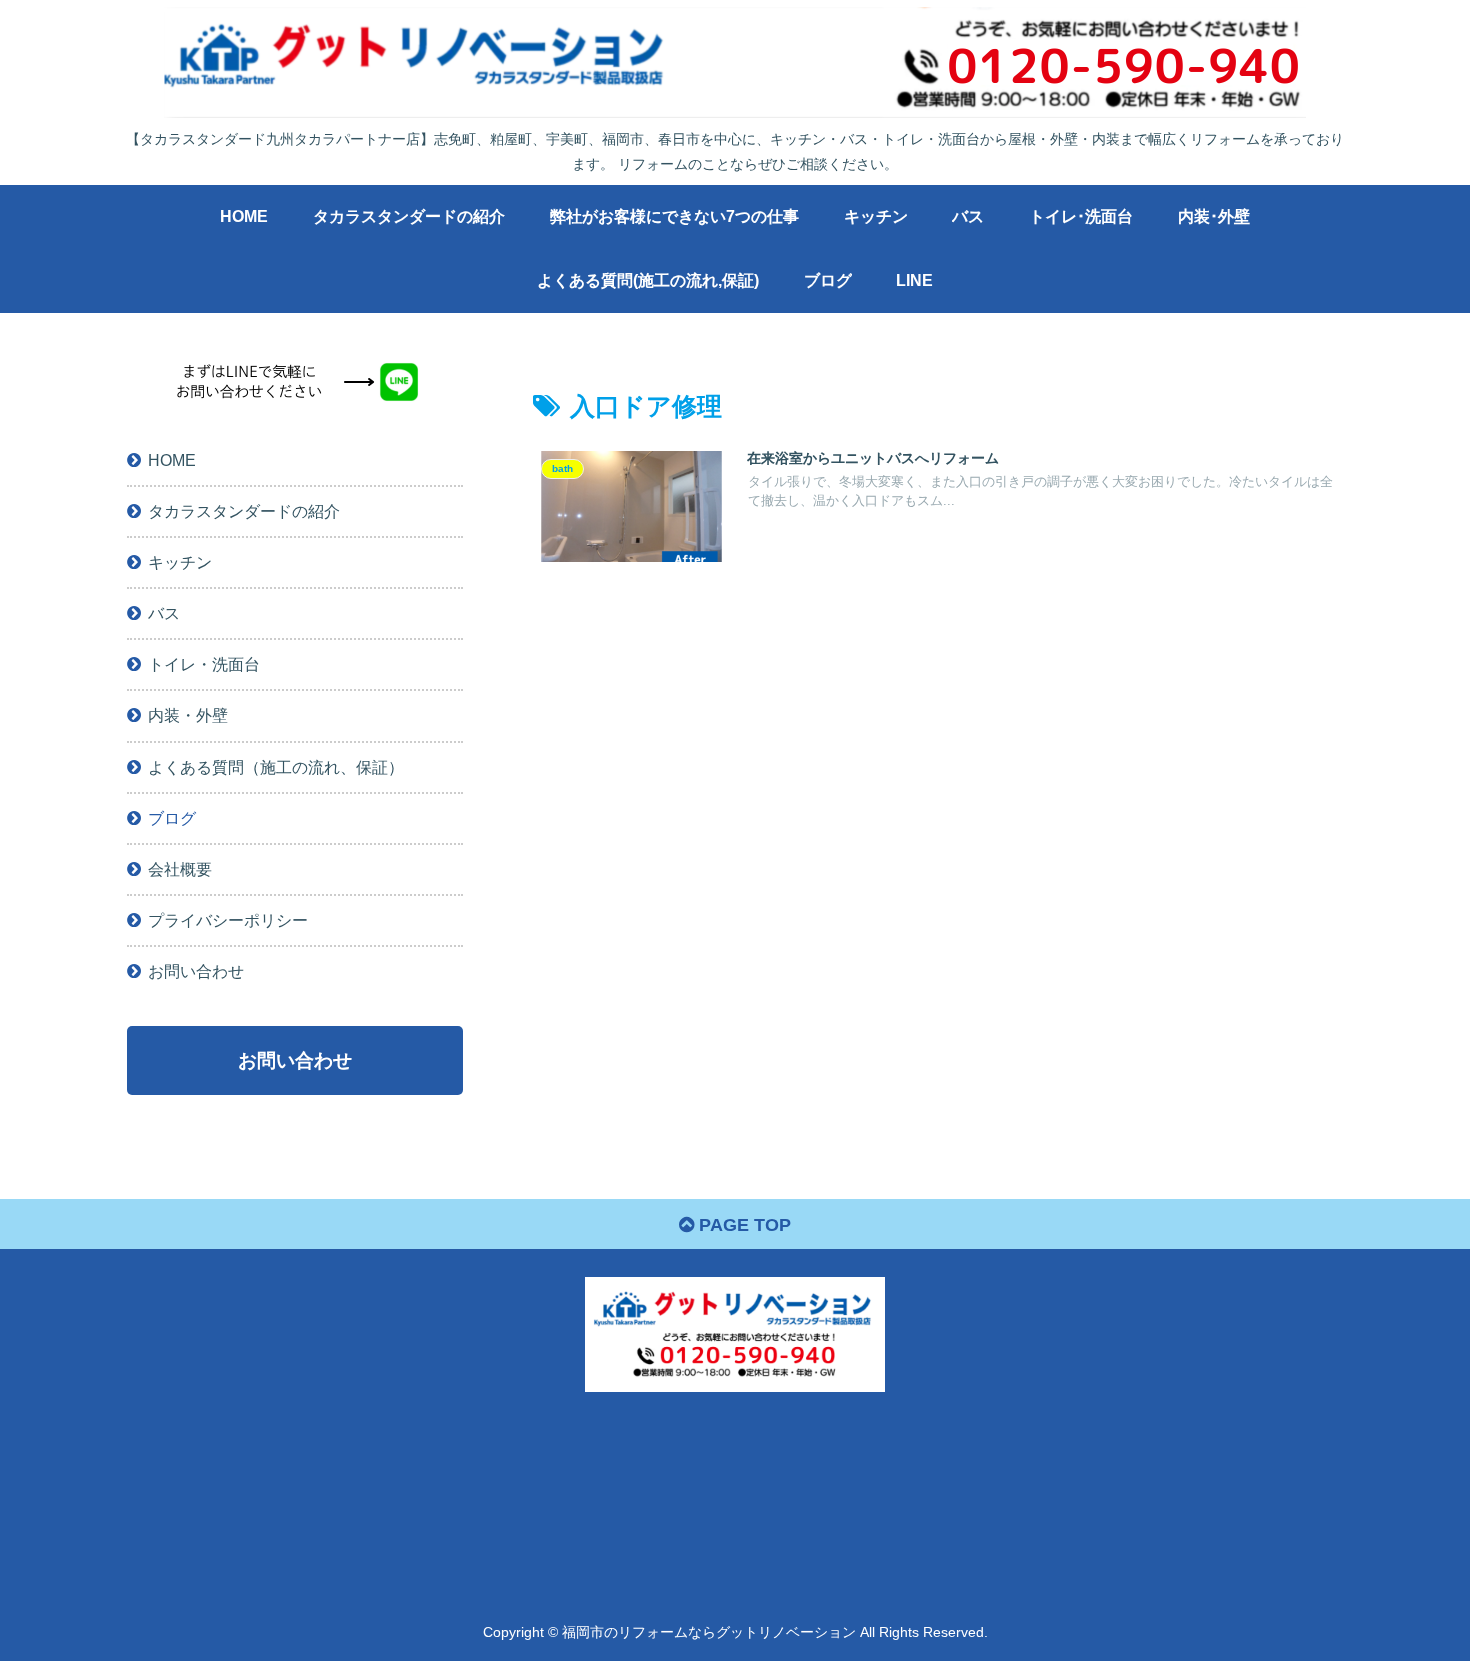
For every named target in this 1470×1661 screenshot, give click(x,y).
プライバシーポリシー (228, 921)
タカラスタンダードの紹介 (244, 512)
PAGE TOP (742, 1225)
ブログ (172, 819)
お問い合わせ (196, 972)
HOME (172, 461)
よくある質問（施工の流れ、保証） (276, 767)
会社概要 (180, 870)
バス (164, 614)
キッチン (180, 563)
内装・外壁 (188, 716)
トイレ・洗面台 (204, 665)
